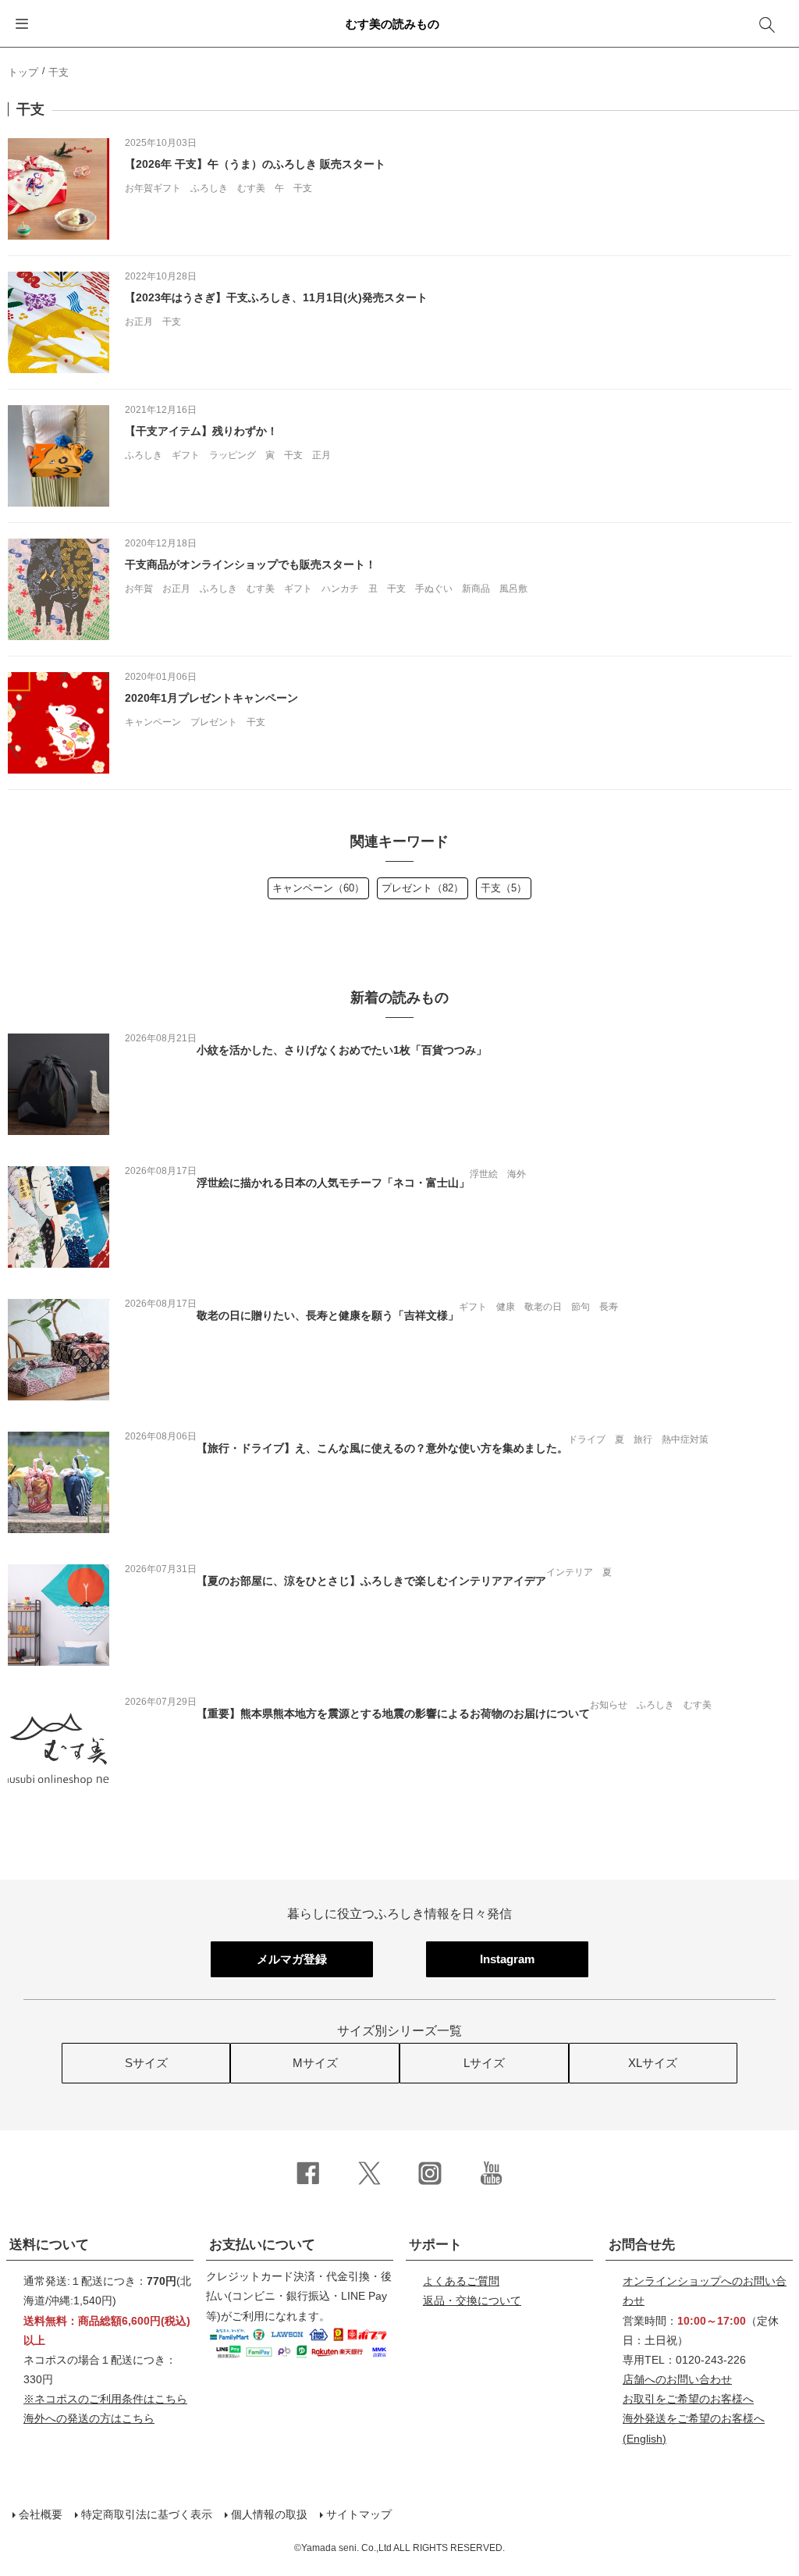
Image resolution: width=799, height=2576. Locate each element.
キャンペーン (153, 722)
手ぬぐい (434, 589)
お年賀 (139, 589)
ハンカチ (340, 589)
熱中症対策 (685, 1439)
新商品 (476, 589)
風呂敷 (513, 589)
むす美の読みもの (392, 24)
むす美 (251, 188)
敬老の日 (543, 1307)
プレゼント (214, 722)
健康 (506, 1307)
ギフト (186, 455)
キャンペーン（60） (318, 888)
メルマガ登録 (292, 1959)
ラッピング (233, 455)
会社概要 (41, 2514)
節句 (581, 1307)
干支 (303, 188)
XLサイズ (653, 2063)
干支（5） (504, 888)
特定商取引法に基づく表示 (147, 2514)
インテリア (570, 1572)
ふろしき (209, 188)
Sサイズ (146, 2063)
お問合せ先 (642, 2245)
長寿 (609, 1307)
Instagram (507, 1959)
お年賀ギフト (153, 188)
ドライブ (587, 1439)
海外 (517, 1174)
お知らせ (609, 1705)
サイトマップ (359, 2514)
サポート (435, 2245)
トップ (23, 72)
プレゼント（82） (423, 888)
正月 (321, 455)
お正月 (139, 322)
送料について (49, 2245)
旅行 (643, 1439)
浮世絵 (484, 1174)
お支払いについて (262, 2245)
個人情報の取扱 (269, 2514)
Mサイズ (315, 2063)
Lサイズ (484, 2063)
